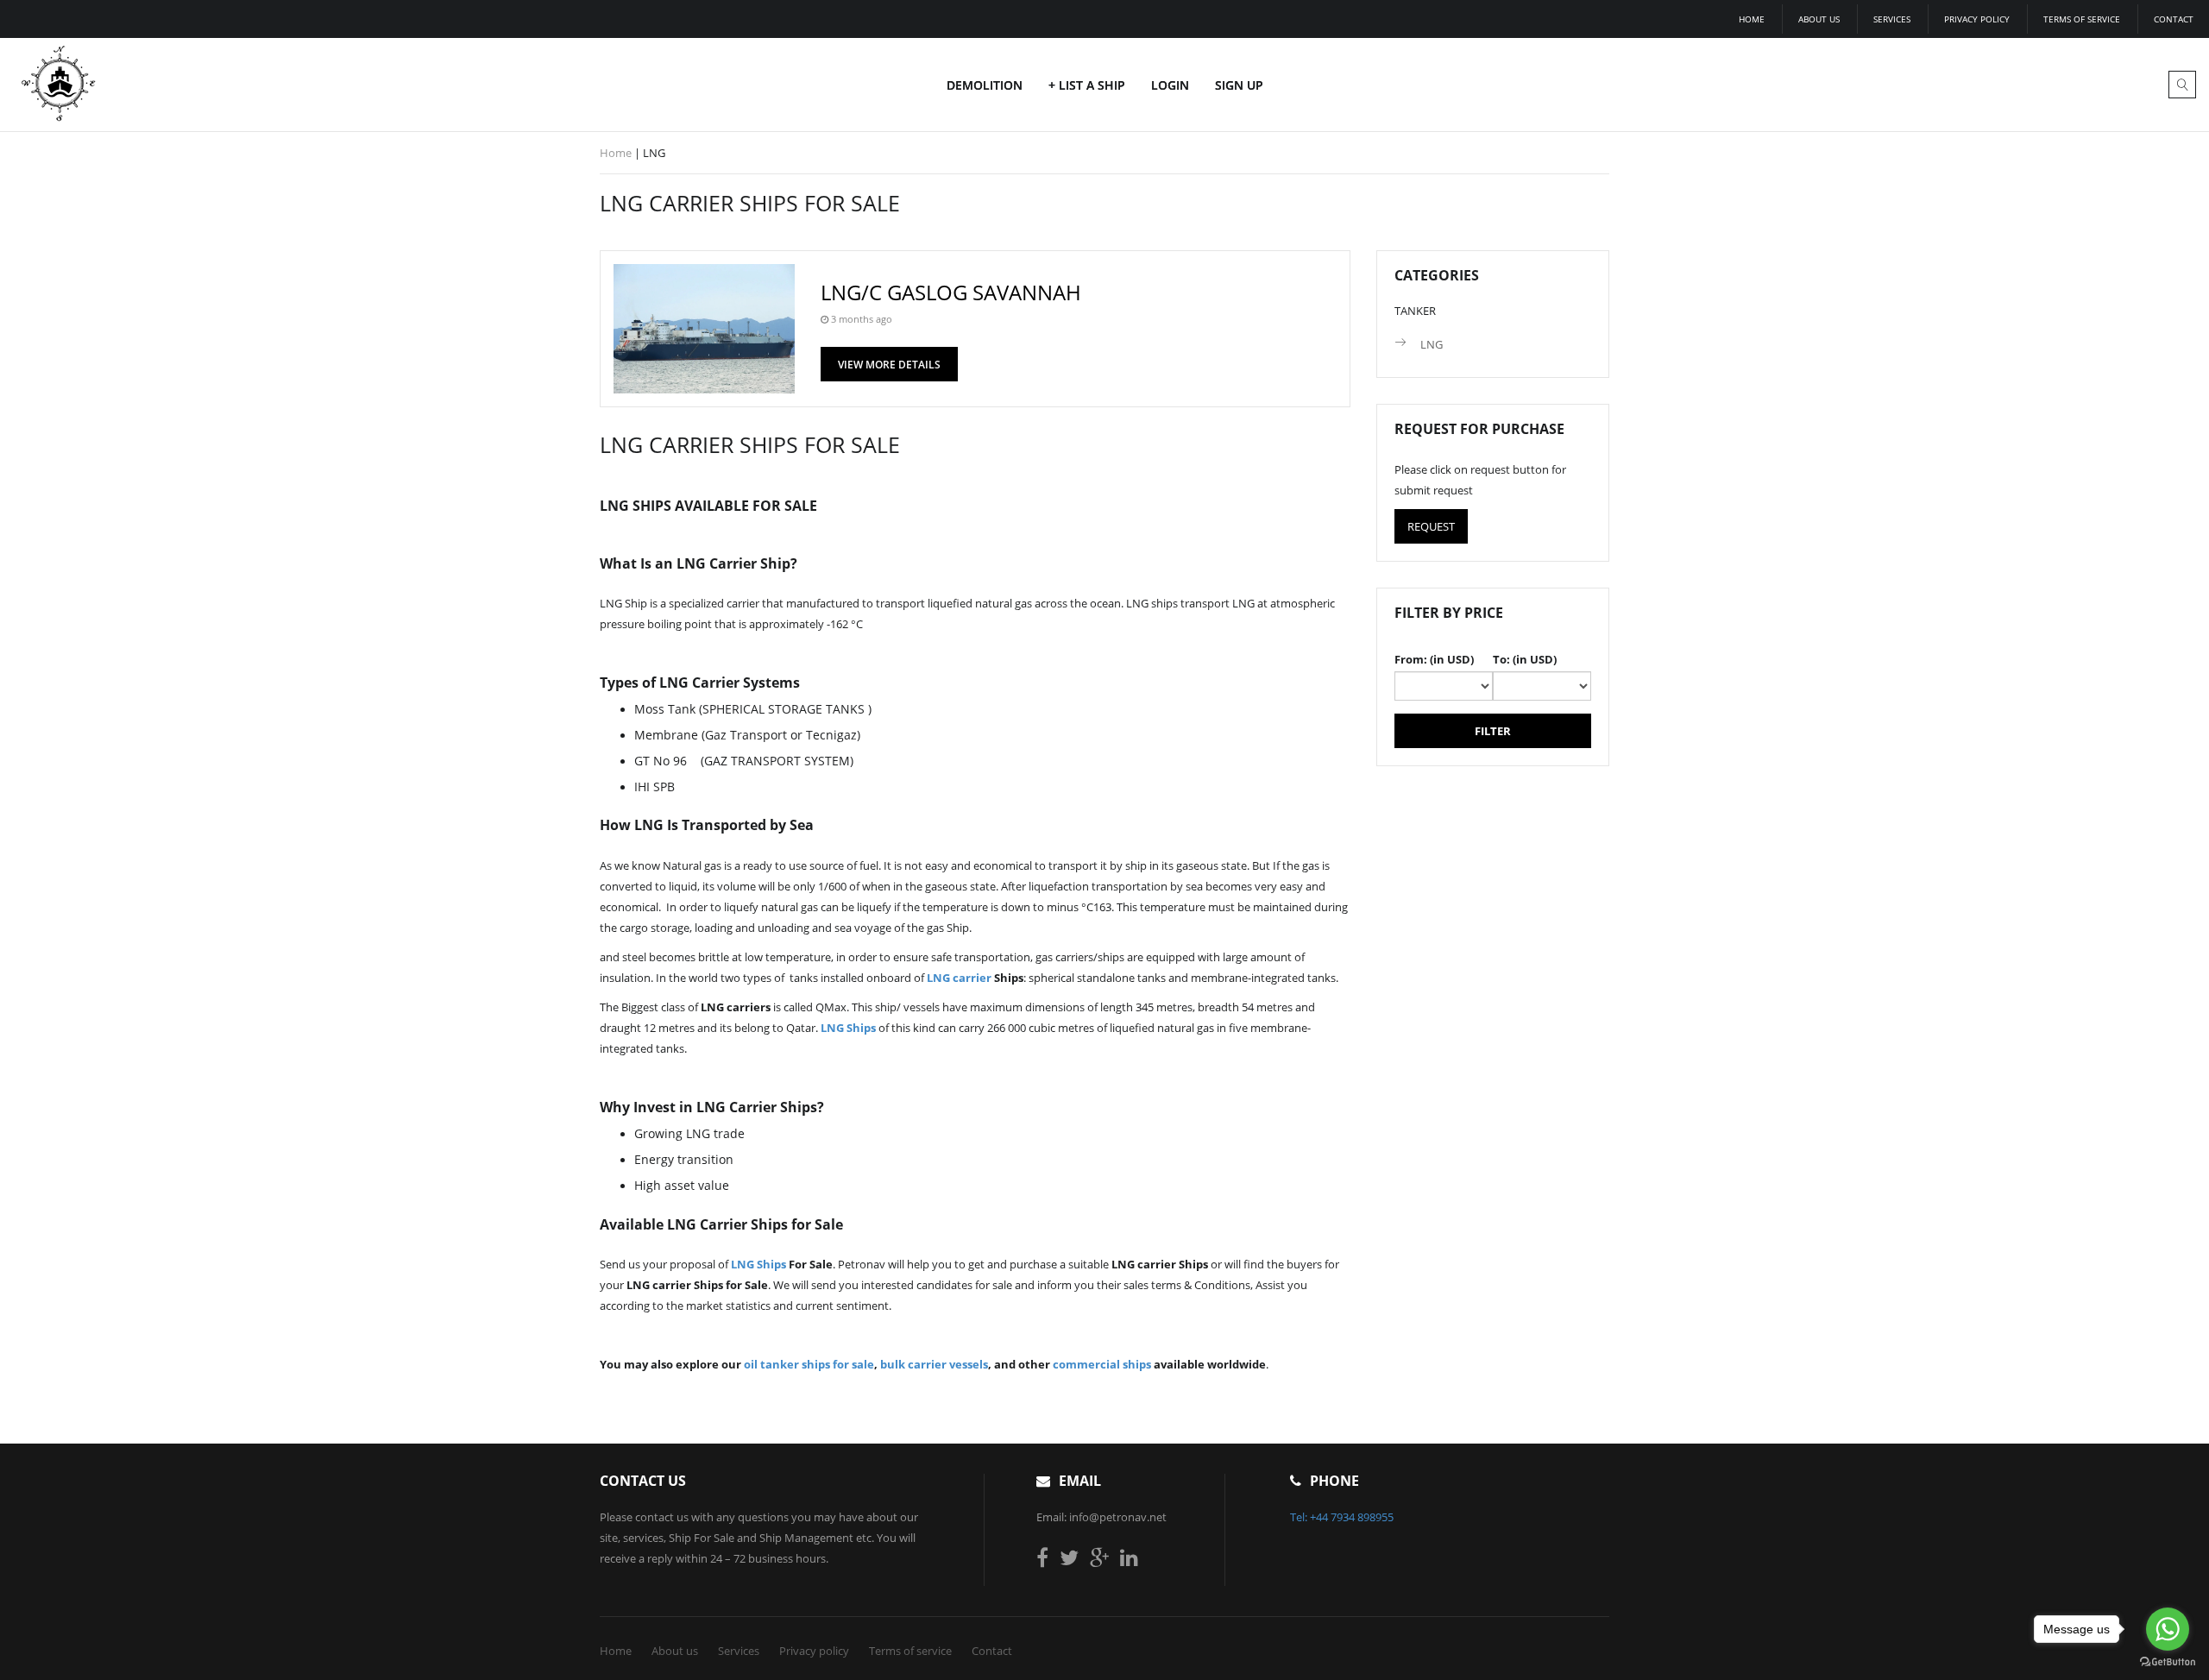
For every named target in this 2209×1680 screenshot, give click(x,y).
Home (1752, 19)
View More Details (889, 365)
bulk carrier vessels (934, 1364)
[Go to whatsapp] (2168, 1629)
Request (1431, 526)
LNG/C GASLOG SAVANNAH (951, 292)
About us (1819, 19)
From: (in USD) (1434, 659)
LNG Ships (848, 1028)
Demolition (985, 85)
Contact (2174, 19)
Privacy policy (1977, 19)
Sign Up (1239, 85)
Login (1170, 85)
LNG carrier (959, 978)
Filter (1493, 731)
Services (1892, 19)
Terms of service (2082, 19)
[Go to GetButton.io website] (2168, 1662)
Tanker (1415, 311)
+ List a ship (1087, 85)
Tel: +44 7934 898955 (1342, 1517)
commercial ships (1102, 1364)
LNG (1432, 344)
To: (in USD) (1525, 659)
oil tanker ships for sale (809, 1364)
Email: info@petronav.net (1101, 1517)
